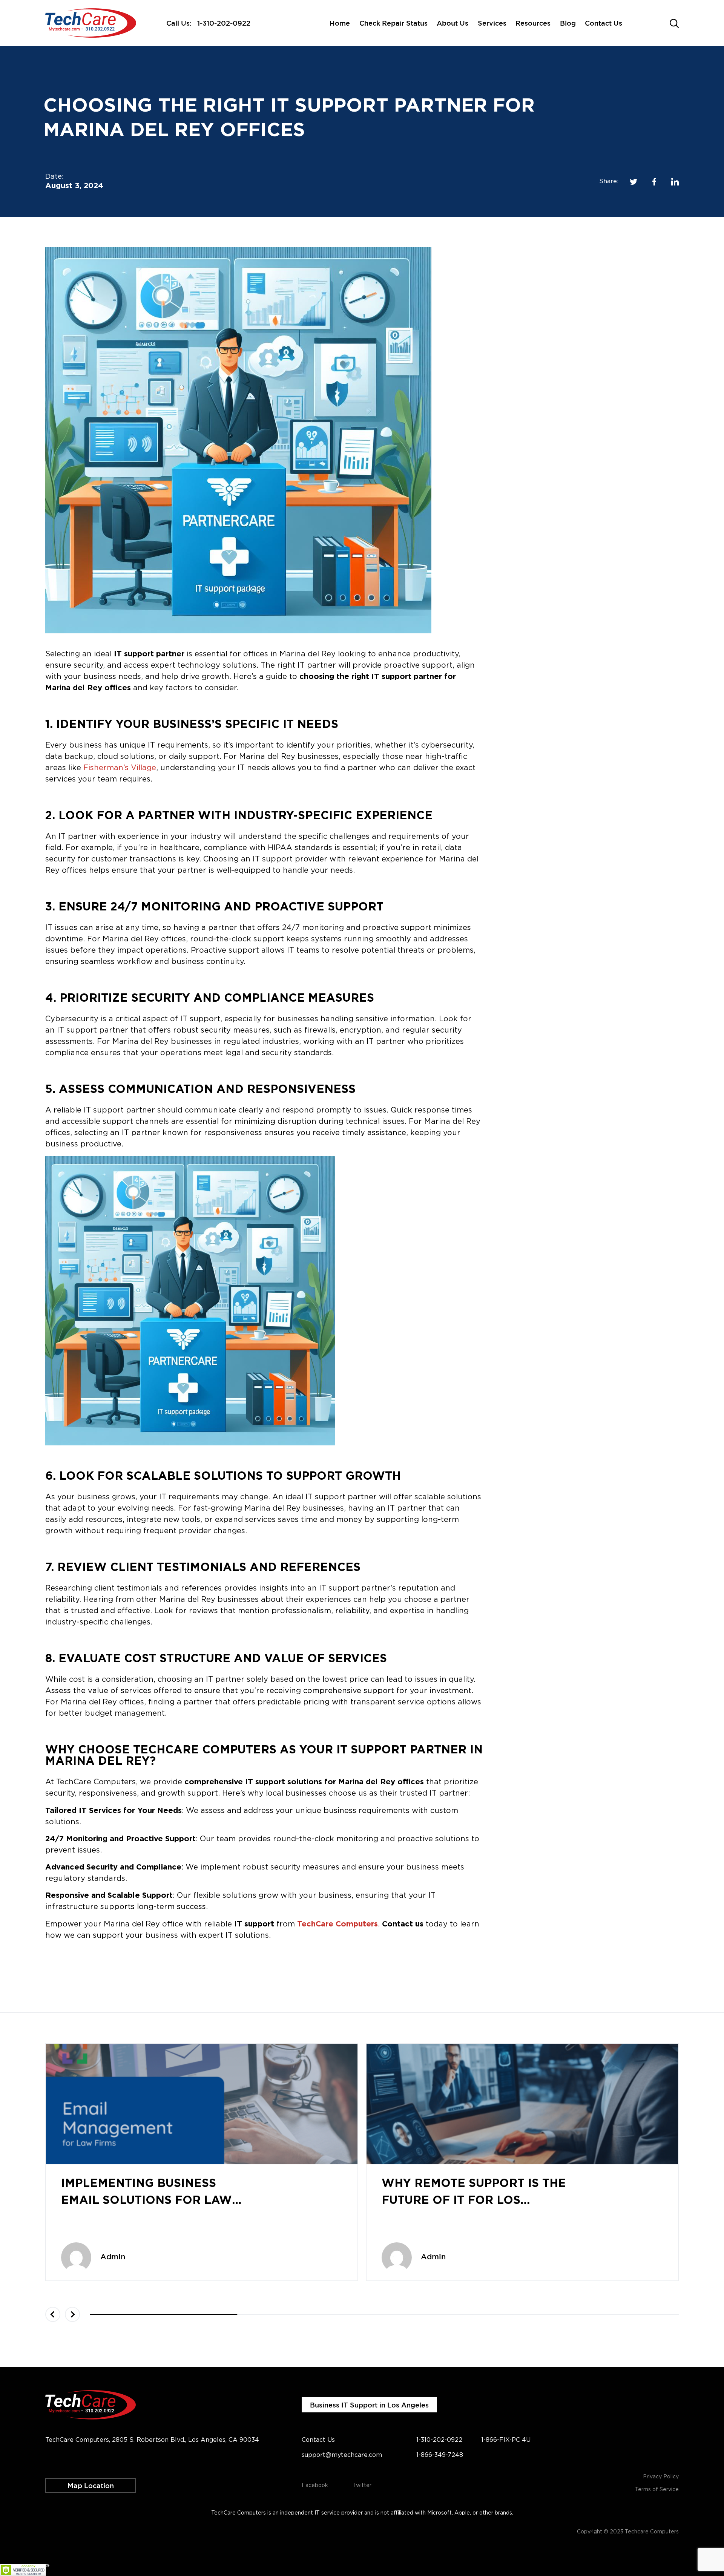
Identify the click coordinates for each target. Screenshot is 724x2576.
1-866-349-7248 (440, 2455)
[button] (53, 2314)
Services (492, 23)
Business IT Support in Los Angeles (369, 2405)
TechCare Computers (337, 1924)
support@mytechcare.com (342, 2455)
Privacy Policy (661, 2477)
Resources (533, 23)
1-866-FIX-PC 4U (506, 2440)
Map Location (91, 2486)
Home (340, 23)
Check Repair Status (393, 23)
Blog (568, 23)
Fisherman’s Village (120, 768)
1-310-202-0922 (224, 23)
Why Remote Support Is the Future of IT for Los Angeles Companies (474, 2201)
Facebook (315, 2486)
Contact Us (604, 23)
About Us (452, 23)
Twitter (362, 2486)
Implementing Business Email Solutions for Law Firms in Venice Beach (146, 2201)
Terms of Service (657, 2490)
